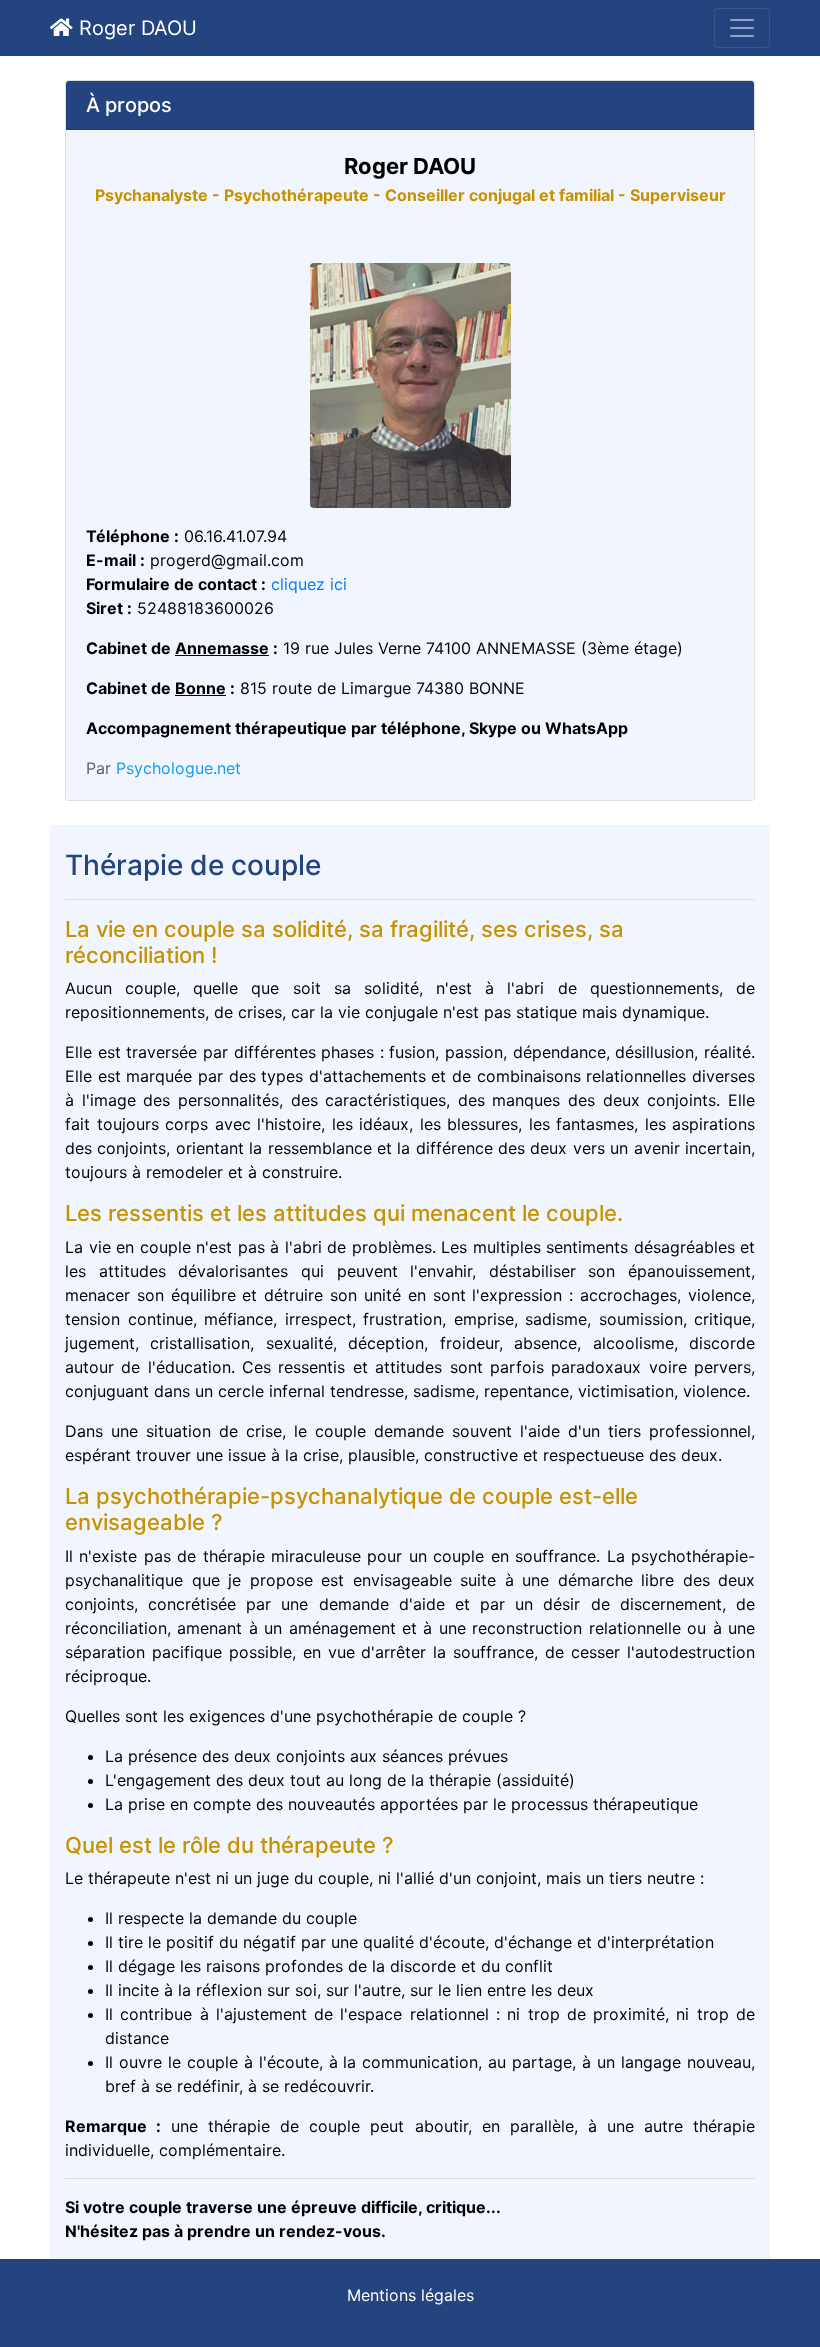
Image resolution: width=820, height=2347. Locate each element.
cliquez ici (309, 584)
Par (163, 768)
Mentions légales (410, 2295)
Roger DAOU (135, 28)
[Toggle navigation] (742, 28)
